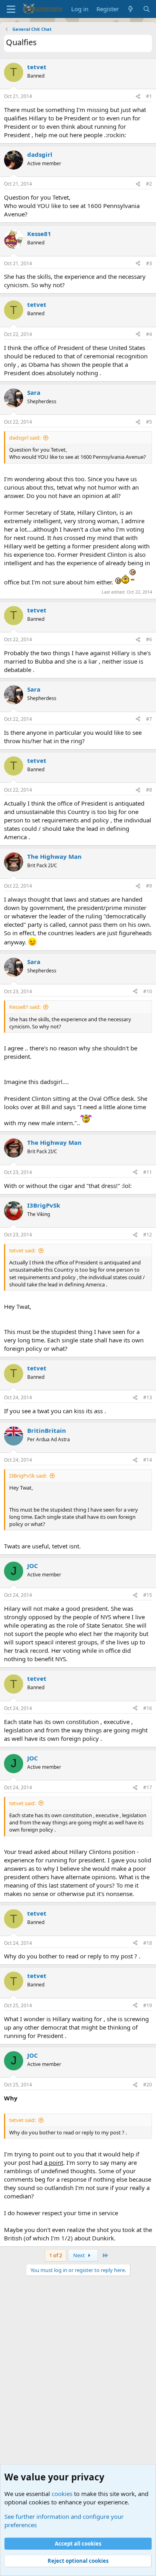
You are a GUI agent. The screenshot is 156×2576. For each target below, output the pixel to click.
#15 (148, 1595)
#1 (149, 96)
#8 (149, 790)
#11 (148, 1172)
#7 (149, 719)
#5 (149, 422)
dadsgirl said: (25, 438)
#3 (149, 263)
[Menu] (11, 9)
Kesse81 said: (25, 1007)
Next (80, 2255)
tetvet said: (22, 1250)
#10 (148, 991)
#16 (148, 1708)
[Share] (138, 97)
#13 (148, 1397)
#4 (149, 334)
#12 (148, 1235)
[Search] (147, 9)
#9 (149, 886)
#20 (148, 2085)
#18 (148, 1943)
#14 (148, 1460)
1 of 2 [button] (56, 2255)
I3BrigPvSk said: (28, 1476)
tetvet (37, 67)
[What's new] (131, 9)
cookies (62, 2494)
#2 (149, 184)
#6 (149, 639)
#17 (148, 1787)
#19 (148, 2005)
